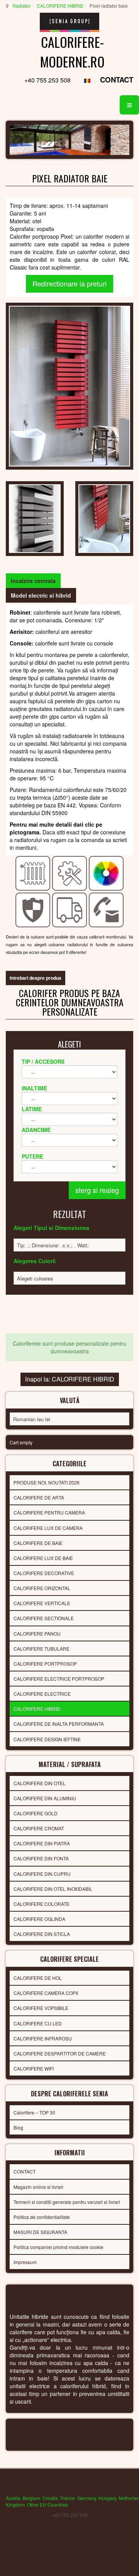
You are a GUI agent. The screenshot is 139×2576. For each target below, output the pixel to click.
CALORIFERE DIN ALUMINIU (45, 1798)
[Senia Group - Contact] (106, 909)
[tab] (33, 581)
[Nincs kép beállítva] (35, 518)
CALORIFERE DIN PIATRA (42, 1843)
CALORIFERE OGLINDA (39, 1919)
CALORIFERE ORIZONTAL (42, 1588)
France (68, 2498)
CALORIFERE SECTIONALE (44, 1618)
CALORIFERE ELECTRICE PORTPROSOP (59, 1679)
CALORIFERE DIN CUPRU (42, 1874)
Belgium (31, 2498)
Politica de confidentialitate (42, 2217)
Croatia (50, 2498)
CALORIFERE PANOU (37, 1633)
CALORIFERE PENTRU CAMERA (49, 1512)
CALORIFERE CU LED (38, 2023)
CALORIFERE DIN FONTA (41, 1858)
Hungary (107, 2498)
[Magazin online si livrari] (70, 909)
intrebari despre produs (36, 978)
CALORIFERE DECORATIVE (44, 1573)
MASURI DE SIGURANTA (40, 2232)
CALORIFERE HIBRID (60, 6)
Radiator (21, 6)
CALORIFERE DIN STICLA (42, 1934)
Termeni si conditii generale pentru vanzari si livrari (67, 2202)
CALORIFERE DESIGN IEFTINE (47, 1739)
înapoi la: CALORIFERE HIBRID (70, 1379)
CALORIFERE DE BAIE (38, 1543)
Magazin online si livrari (38, 2187)
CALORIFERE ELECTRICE (42, 1694)
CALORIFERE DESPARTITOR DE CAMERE (60, 2053)
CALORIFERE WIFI (34, 2068)
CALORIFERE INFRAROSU (43, 2038)
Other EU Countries (47, 2504)
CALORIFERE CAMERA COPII (46, 1993)
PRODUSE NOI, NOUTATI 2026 (47, 1482)
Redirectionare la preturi (69, 283)
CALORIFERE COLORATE (42, 1904)
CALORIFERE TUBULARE (42, 1649)
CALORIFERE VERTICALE (42, 1603)
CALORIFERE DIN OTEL (40, 1783)
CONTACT (117, 80)
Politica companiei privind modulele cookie (58, 2247)
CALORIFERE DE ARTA (39, 1497)
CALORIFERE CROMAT (39, 1828)
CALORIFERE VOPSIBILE (41, 2008)
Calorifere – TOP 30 (34, 2112)
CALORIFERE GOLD (36, 1813)
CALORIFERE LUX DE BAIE (43, 1558)
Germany (87, 2498)
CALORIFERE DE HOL (38, 1978)
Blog (18, 2127)
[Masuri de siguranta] (33, 909)
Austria (13, 2498)
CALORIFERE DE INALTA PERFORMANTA (59, 1724)
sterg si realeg (97, 1190)
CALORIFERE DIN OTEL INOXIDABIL (53, 1889)
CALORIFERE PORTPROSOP (45, 1664)
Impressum (25, 2262)
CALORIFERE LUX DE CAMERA (48, 1528)
